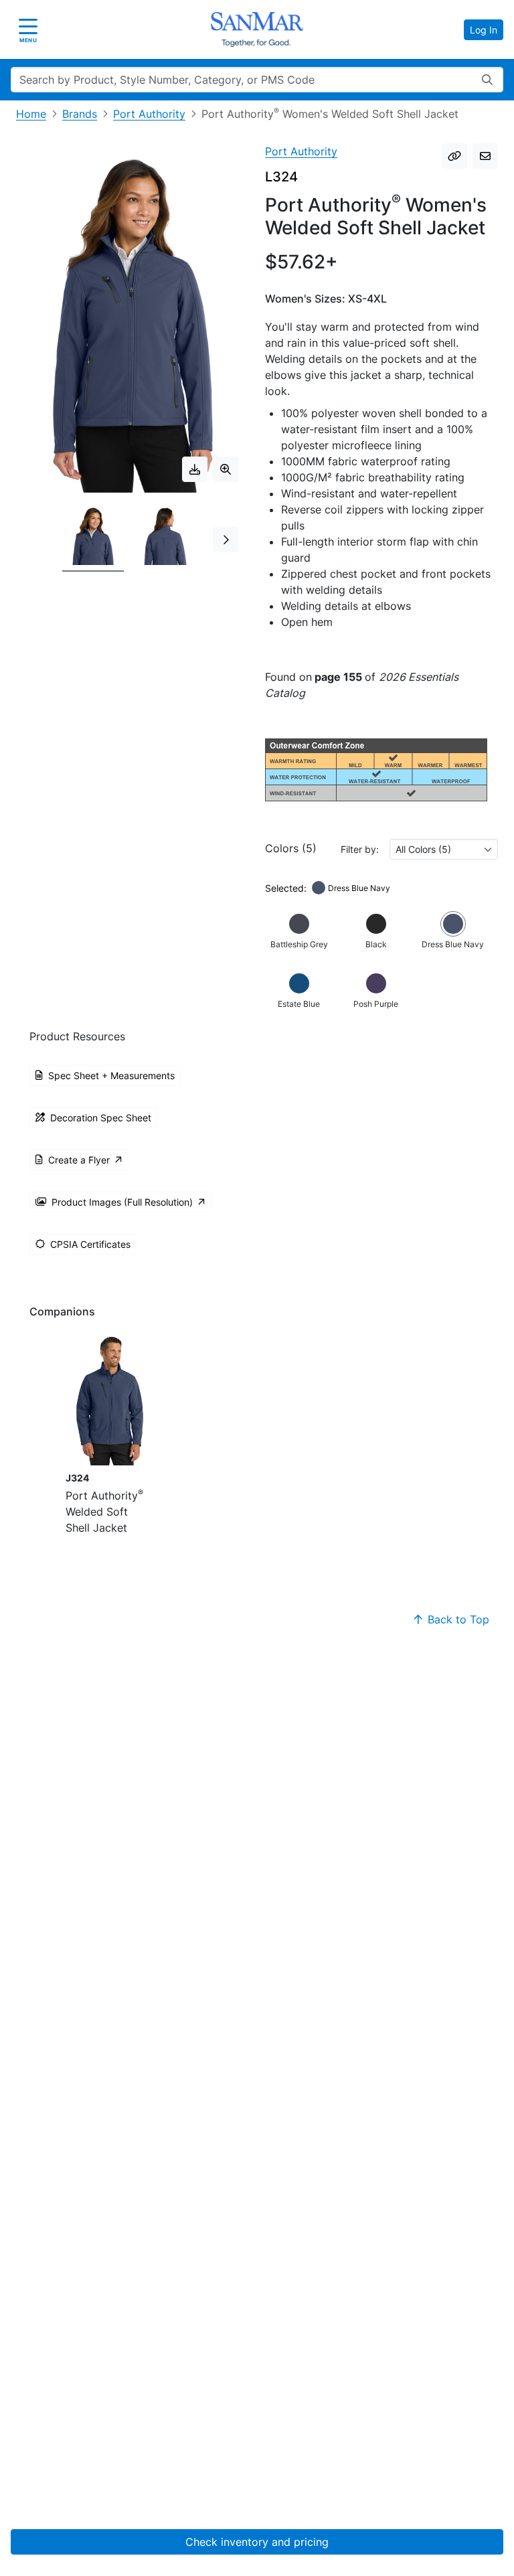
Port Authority (149, 114)
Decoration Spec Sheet (101, 1118)
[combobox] (444, 849)
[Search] (487, 80)
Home (31, 114)
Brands (80, 114)
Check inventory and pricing (257, 2542)
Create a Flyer (79, 1160)
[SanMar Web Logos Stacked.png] (257, 29)
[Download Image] (195, 469)
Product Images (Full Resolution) (122, 1202)
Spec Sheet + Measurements (111, 1075)
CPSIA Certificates (90, 1244)
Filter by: (360, 849)
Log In (484, 30)
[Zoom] (226, 469)
